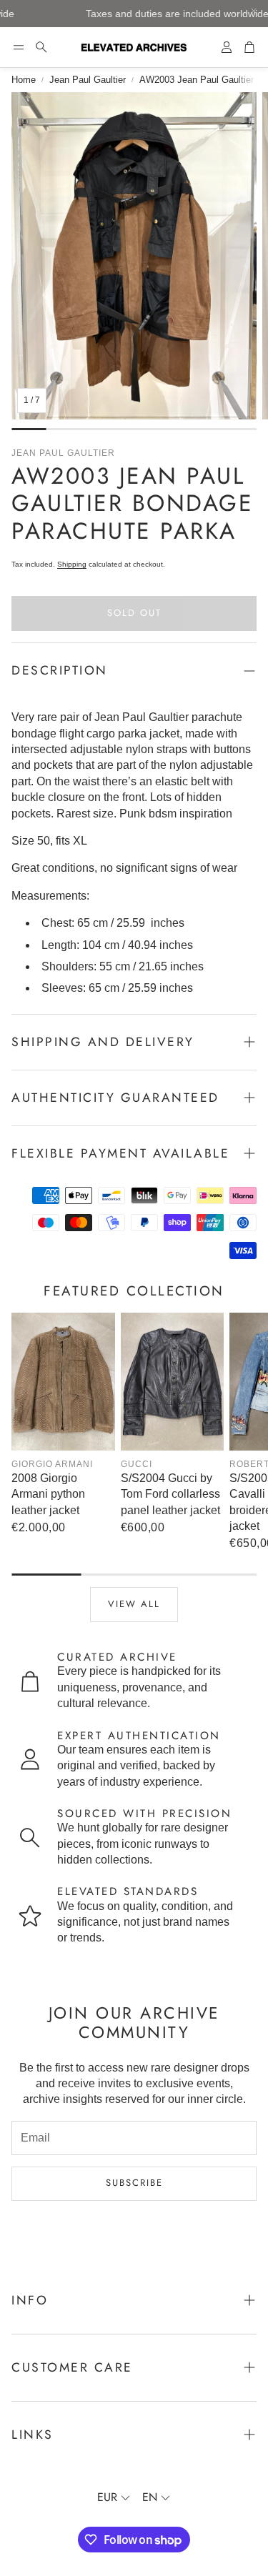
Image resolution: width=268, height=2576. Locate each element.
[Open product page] (63, 1382)
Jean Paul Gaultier (88, 80)
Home (24, 80)
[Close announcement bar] (254, 11)
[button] (19, 47)
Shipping (72, 564)
